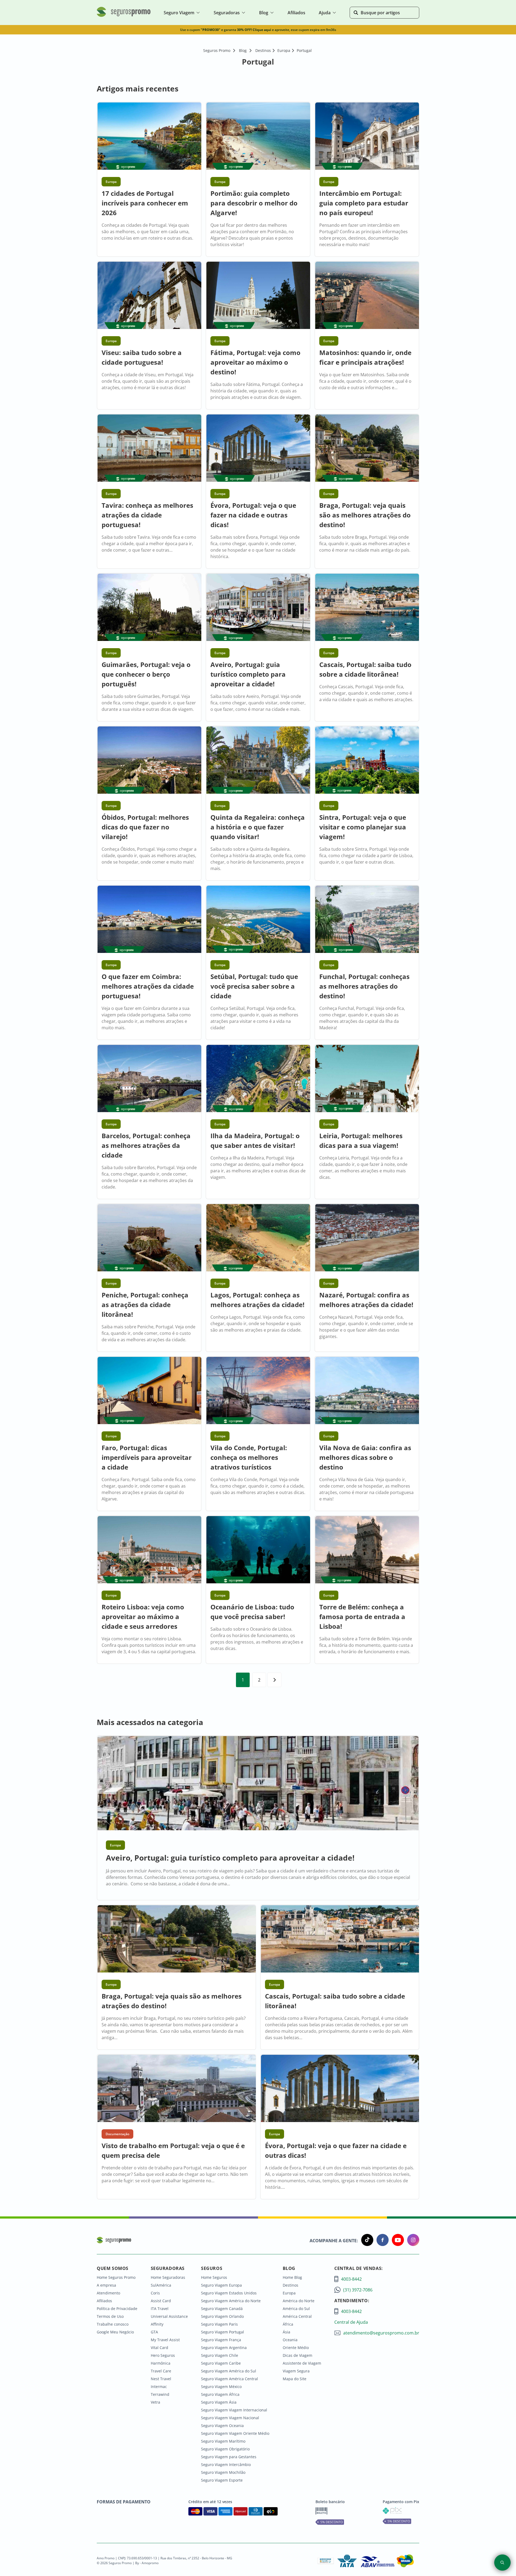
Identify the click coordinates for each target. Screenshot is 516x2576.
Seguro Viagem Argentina (224, 2348)
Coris (155, 2293)
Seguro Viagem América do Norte (231, 2301)
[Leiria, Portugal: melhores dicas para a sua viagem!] (367, 1079)
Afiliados (104, 2301)
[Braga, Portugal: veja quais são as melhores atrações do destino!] (367, 449)
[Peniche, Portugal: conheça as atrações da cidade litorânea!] (149, 1238)
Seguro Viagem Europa (221, 2285)
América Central (297, 2316)
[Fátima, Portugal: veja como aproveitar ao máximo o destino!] (258, 296)
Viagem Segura (296, 2371)
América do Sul (296, 2309)
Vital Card (160, 2348)
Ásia (286, 2332)
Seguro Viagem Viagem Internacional (234, 2410)
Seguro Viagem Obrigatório (225, 2449)
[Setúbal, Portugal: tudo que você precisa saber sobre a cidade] (258, 920)
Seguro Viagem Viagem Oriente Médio (235, 2433)
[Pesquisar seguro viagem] (502, 2563)
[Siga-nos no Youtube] (396, 2241)
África (288, 2324)
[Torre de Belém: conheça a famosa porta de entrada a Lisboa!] (367, 1550)
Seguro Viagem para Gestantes (229, 2457)
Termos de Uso (110, 2316)
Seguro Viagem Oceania (222, 2426)
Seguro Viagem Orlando (222, 2316)
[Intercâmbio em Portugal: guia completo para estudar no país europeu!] (367, 137)
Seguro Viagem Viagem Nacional (230, 2418)
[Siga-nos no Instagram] (412, 2241)
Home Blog (292, 2277)
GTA (154, 2332)
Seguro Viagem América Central (230, 2379)
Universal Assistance (169, 2316)
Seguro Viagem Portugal (223, 2332)
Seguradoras (227, 13)
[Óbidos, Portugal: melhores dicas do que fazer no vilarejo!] (149, 761)
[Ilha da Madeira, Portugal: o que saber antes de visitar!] (258, 1079)
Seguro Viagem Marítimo (223, 2441)
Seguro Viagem (179, 13)
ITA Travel (160, 2309)
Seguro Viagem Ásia (219, 2402)
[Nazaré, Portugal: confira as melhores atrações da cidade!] (367, 1238)
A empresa (106, 2285)
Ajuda (325, 13)
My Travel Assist (165, 2340)
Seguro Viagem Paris (219, 2324)
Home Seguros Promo (116, 2277)
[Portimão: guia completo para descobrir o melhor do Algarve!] (258, 137)
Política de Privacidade (117, 2309)
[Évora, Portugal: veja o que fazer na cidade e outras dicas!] (258, 449)
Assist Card (161, 2301)
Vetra (155, 2402)
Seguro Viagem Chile (220, 2355)
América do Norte (299, 2301)
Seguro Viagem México (221, 2387)
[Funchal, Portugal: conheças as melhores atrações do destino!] (367, 920)
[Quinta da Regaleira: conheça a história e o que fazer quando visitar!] (258, 761)
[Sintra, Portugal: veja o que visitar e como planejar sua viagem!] (367, 761)
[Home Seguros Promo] (124, 16)
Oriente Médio (296, 2348)
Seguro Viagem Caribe (221, 2363)
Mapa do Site (295, 2379)
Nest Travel (161, 2379)
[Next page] (274, 1680)
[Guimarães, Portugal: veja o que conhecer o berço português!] (149, 608)
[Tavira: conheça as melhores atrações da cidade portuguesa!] (149, 449)
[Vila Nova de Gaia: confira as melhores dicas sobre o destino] (367, 1391)
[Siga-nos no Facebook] (381, 2241)
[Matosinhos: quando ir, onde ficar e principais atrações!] (367, 296)
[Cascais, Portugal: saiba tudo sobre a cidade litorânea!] (367, 608)
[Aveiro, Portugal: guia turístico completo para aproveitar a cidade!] (258, 608)
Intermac (159, 2387)
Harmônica (161, 2363)
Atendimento (108, 2293)
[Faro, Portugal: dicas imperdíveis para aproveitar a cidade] (149, 1391)
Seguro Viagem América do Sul (229, 2371)
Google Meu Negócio (115, 2332)
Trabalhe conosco (113, 2324)
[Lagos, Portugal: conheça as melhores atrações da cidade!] (258, 1238)
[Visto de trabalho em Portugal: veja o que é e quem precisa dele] (176, 2089)
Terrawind (160, 2394)
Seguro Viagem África (220, 2394)
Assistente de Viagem (302, 2363)
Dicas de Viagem (298, 2355)
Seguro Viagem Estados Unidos (229, 2293)
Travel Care (161, 2371)
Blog (264, 13)
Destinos (291, 2285)
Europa (289, 2293)
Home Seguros (214, 2277)
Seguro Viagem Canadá (222, 2309)
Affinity (157, 2324)
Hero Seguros (163, 2355)
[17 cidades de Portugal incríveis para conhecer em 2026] (149, 137)
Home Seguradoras (168, 2277)
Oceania (290, 2340)
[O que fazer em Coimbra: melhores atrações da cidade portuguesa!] (149, 920)
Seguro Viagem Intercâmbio (226, 2465)
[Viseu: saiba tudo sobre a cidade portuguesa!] (149, 296)
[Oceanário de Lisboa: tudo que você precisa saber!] (258, 1550)
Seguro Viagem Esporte (222, 2480)
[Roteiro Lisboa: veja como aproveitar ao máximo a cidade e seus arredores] (149, 1550)
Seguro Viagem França (221, 2340)
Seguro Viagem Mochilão (223, 2472)
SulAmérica (161, 2285)
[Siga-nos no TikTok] (366, 2241)
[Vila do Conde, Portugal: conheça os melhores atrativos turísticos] (258, 1391)
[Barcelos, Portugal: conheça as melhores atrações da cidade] (149, 1079)
